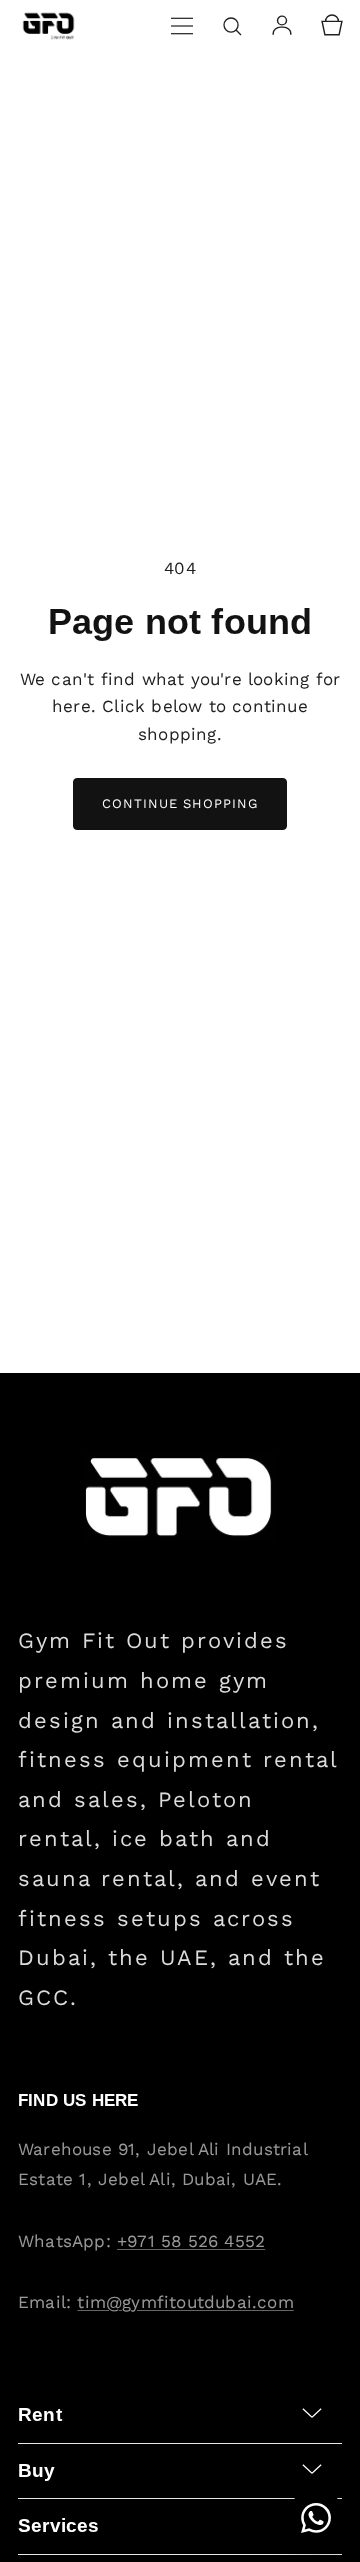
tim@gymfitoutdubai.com (185, 2302)
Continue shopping (180, 803)
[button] (182, 26)
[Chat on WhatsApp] (316, 2518)
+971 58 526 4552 (191, 2241)
